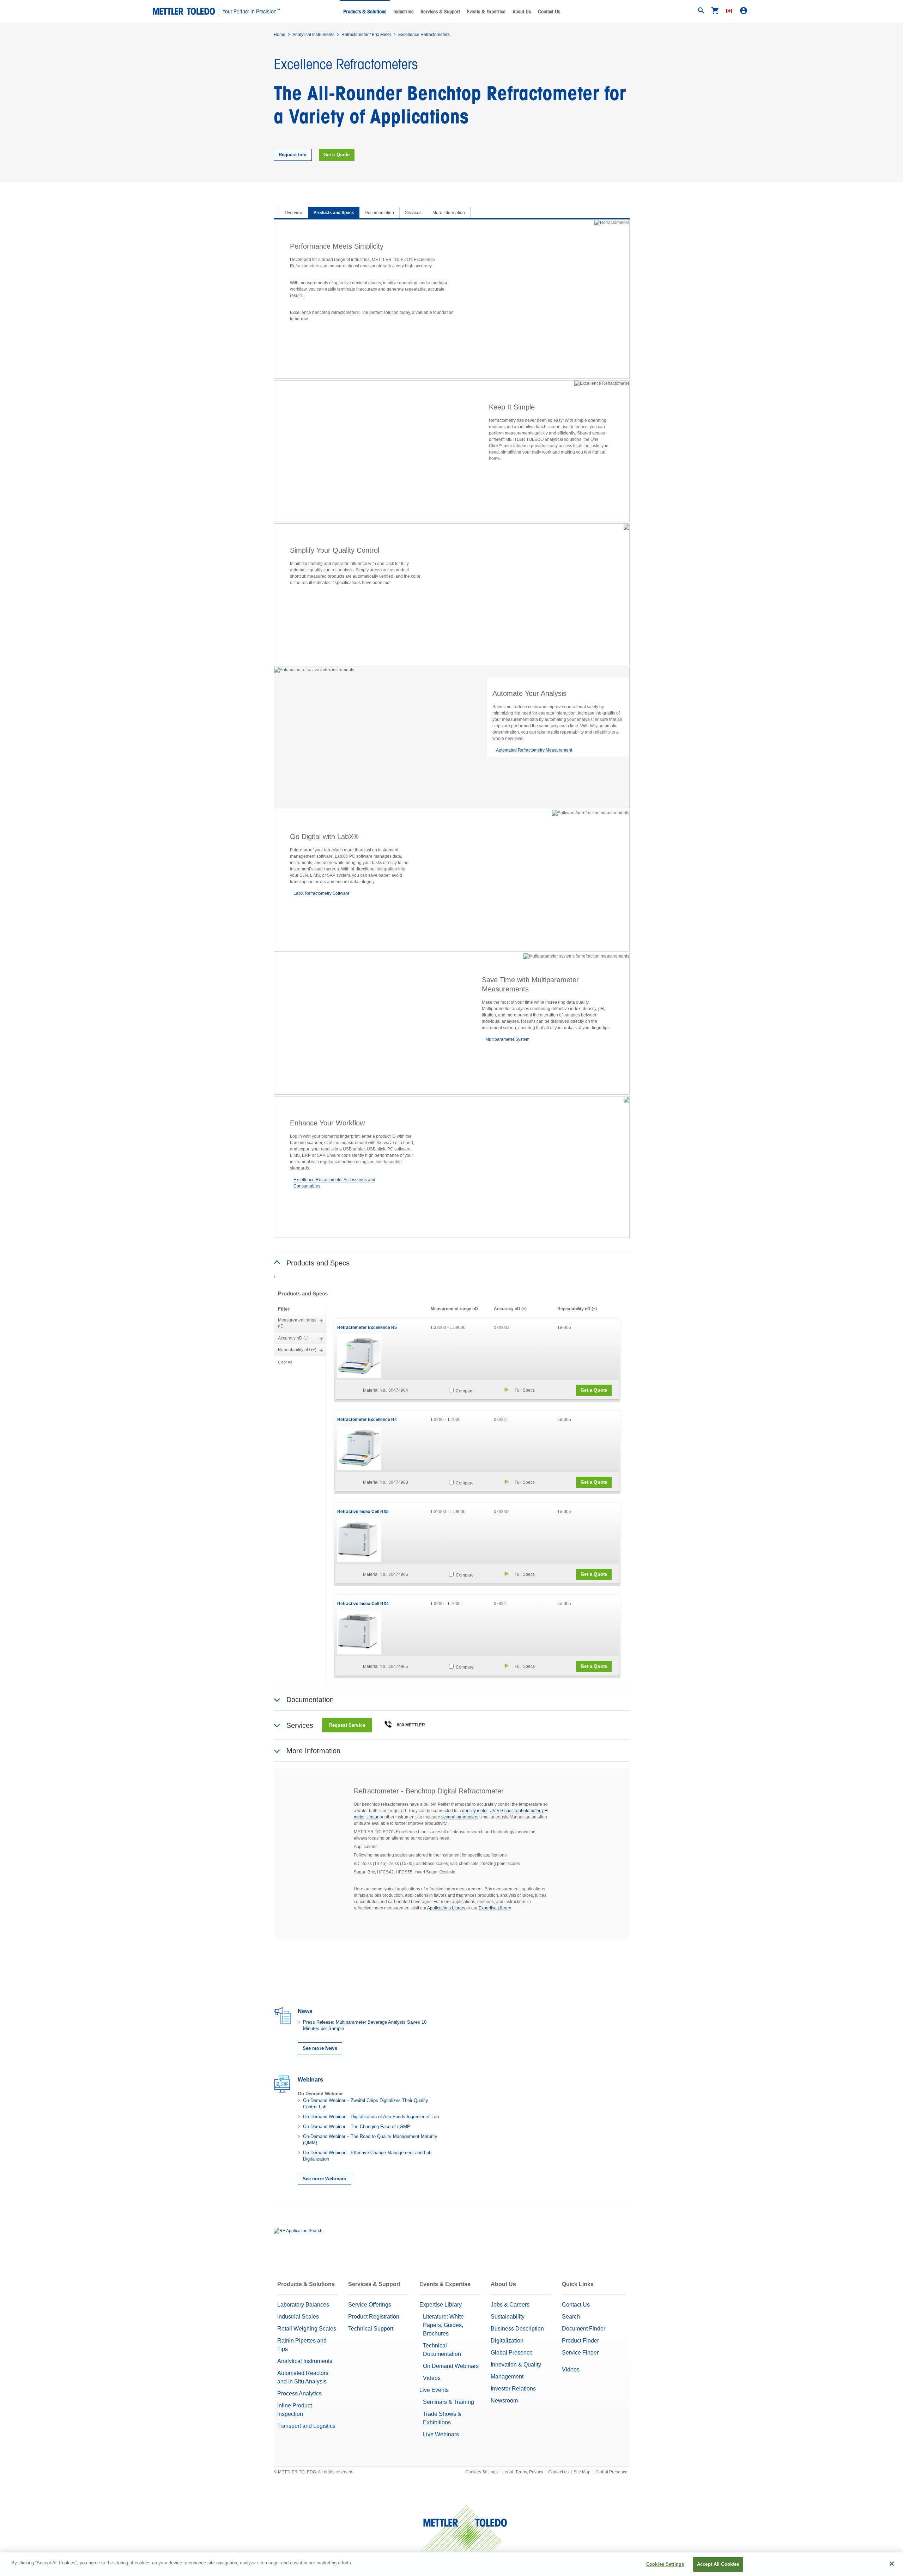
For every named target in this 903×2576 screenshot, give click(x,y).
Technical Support (371, 2329)
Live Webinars (441, 2434)
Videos (432, 2378)
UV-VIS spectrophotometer (515, 1811)
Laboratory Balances (303, 2305)
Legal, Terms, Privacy (523, 2472)
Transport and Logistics (306, 2426)
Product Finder (580, 2341)
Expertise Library (495, 1908)
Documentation (379, 213)
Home (280, 35)
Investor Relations (513, 2389)
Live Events (434, 2390)
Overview (294, 213)
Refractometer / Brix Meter (366, 35)
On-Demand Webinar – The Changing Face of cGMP (357, 2127)
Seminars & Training (449, 2402)
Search (571, 2317)
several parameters (460, 1817)
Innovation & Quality (516, 2365)
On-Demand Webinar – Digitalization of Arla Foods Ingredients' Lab (371, 2117)
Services (413, 213)
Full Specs (525, 1390)
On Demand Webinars (451, 2366)
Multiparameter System (507, 1039)
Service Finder (580, 2353)
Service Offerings (370, 2305)
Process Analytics (299, 2393)
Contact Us (549, 12)
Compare (464, 1391)
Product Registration (374, 2317)
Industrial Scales (298, 2317)
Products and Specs (334, 213)
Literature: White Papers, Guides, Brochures (443, 2325)
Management (507, 2377)
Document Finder (584, 2329)
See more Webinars (325, 2179)
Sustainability (508, 2317)
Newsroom (504, 2401)
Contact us (558, 2472)
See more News (320, 2048)
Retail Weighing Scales (307, 2329)
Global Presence (512, 2353)
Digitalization (507, 2341)
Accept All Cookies (718, 2564)
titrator (372, 1817)
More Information (449, 213)
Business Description (517, 2329)
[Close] (892, 2564)
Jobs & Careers (510, 2305)
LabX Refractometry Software (322, 893)
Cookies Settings (481, 2472)
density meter (475, 1811)
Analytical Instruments (313, 35)
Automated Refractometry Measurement (534, 750)
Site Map (582, 2472)
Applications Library (446, 1908)
